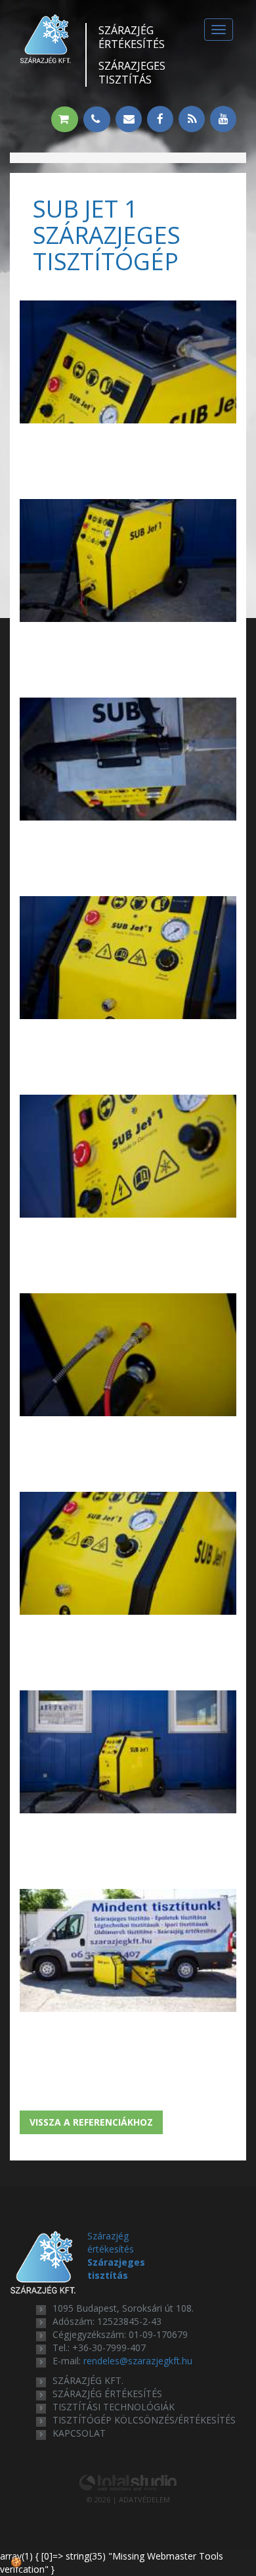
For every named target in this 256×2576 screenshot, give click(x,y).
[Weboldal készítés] (128, 2482)
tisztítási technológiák (114, 2407)
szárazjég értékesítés (107, 2394)
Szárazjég (132, 37)
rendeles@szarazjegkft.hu (138, 2361)
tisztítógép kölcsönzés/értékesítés (144, 2420)
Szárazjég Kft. (88, 2380)
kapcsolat (79, 2433)
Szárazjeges (132, 73)
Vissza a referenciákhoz (91, 2122)
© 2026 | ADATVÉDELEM (128, 2499)
